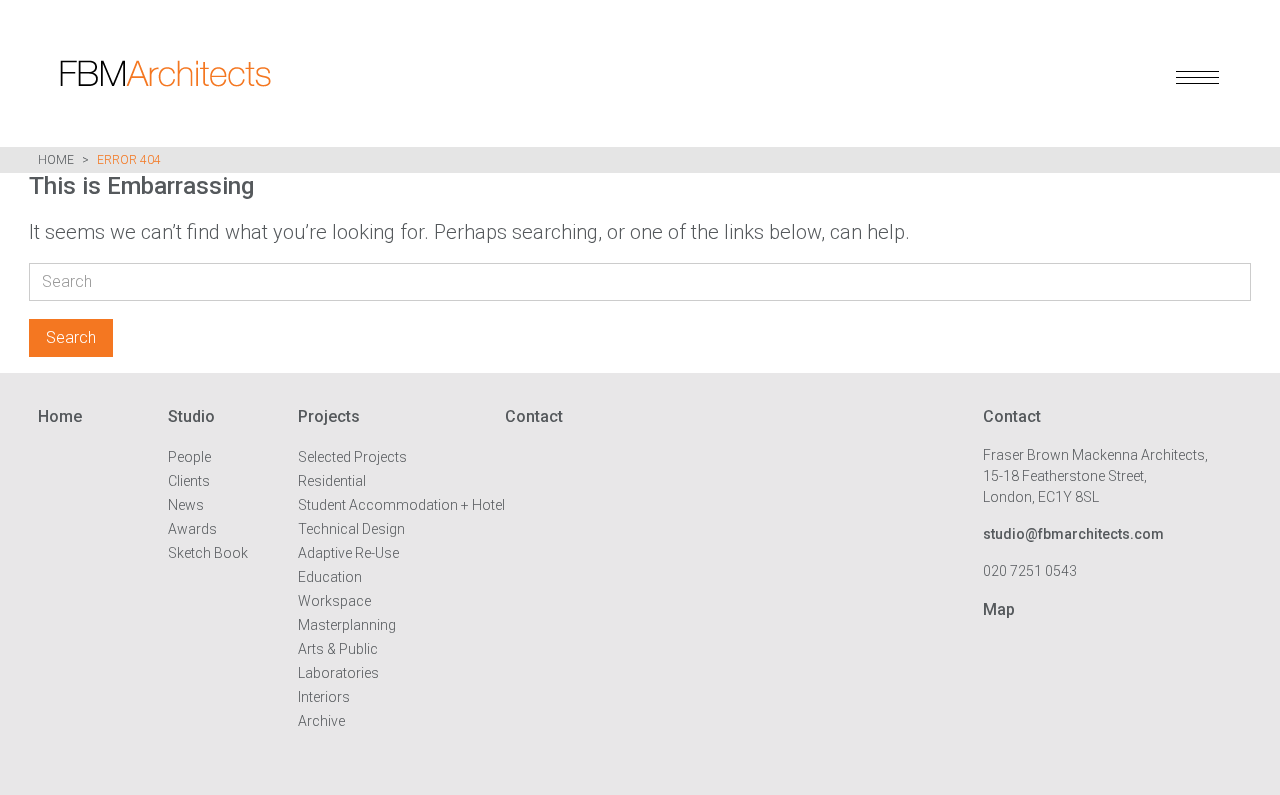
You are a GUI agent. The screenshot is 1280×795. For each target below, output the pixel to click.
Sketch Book (208, 553)
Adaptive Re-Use (348, 553)
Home (56, 160)
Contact (534, 416)
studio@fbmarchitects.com (1073, 534)
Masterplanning (347, 625)
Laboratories (338, 673)
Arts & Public (338, 649)
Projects (329, 416)
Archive (321, 721)
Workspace (334, 601)
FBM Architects (275, 73)
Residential (332, 481)
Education (330, 577)
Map (999, 609)
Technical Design (351, 529)
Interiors (324, 697)
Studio (191, 416)
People (189, 457)
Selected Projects (352, 457)
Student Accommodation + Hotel (401, 505)
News (186, 505)
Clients (189, 481)
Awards (192, 529)
